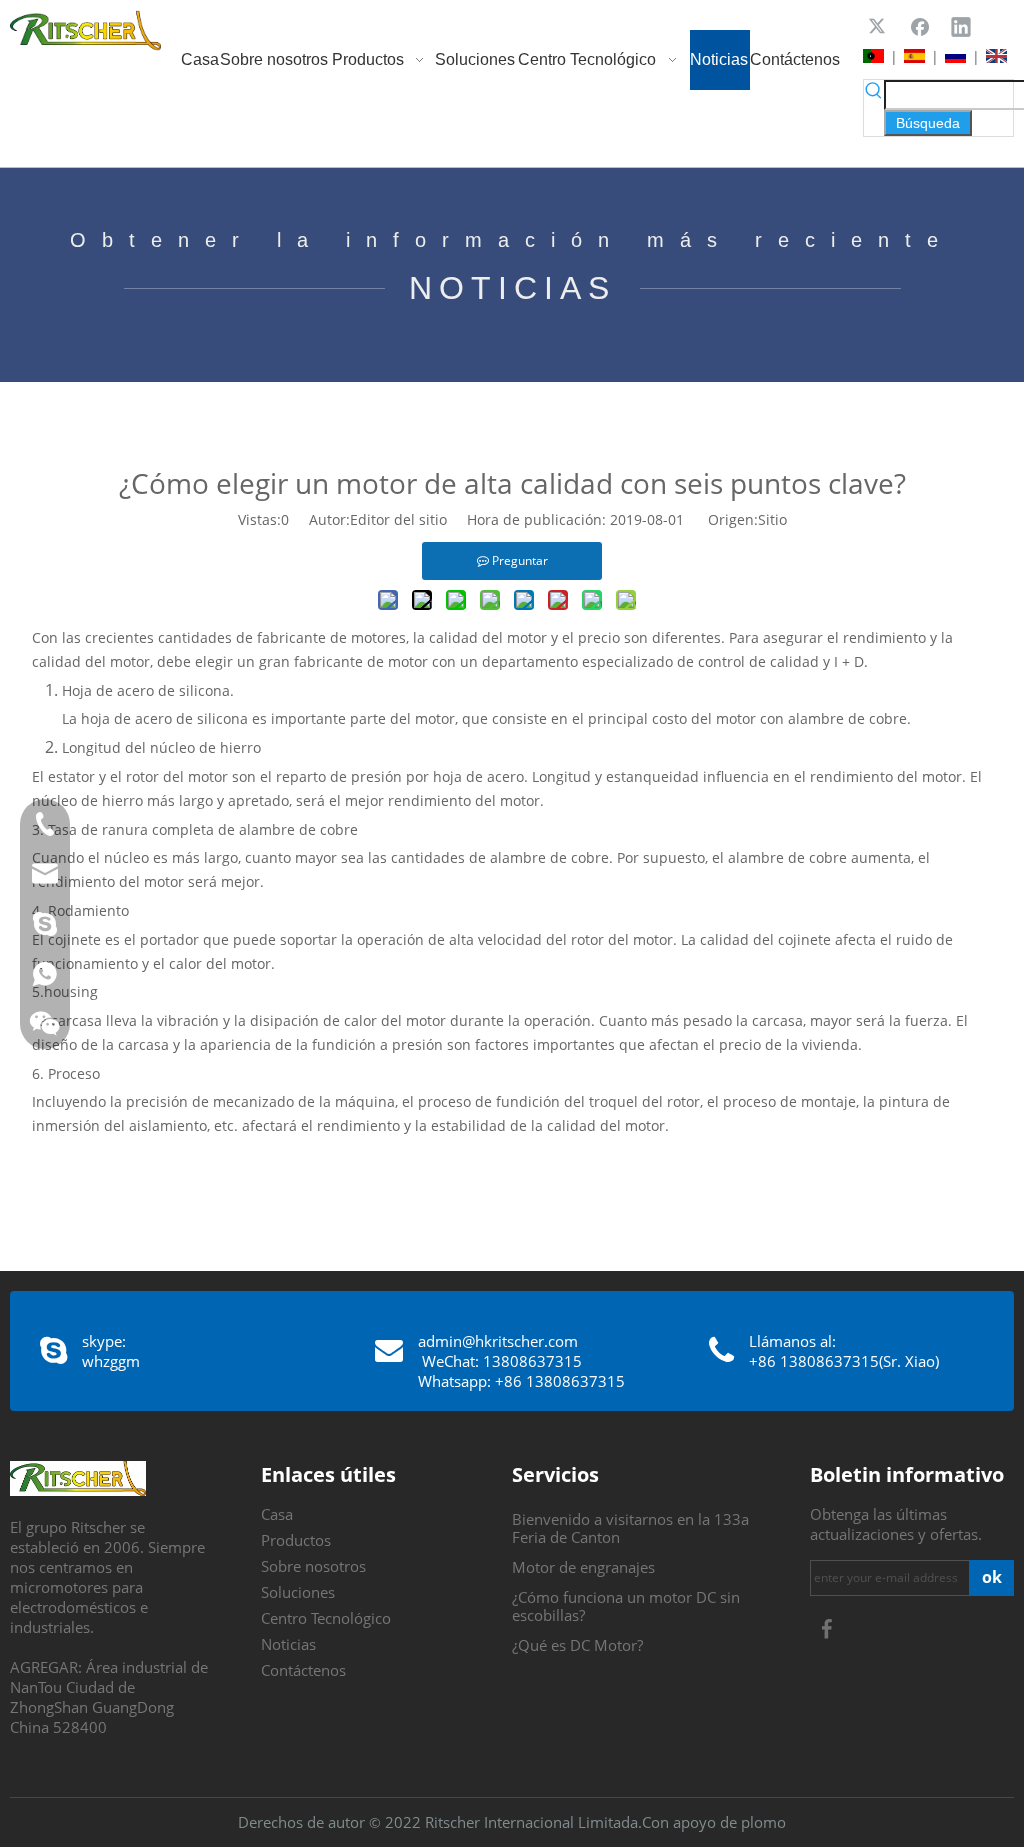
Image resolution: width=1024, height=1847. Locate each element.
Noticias (288, 1644)
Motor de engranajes (583, 1567)
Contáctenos (303, 1670)
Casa (277, 1514)
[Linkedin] (961, 26)
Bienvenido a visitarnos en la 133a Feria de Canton (630, 1528)
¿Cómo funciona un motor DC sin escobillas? (626, 1606)
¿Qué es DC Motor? (577, 1645)
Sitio (772, 519)
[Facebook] (920, 26)
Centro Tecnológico (326, 1618)
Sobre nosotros (313, 1566)
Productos (296, 1540)
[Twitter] (879, 26)
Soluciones (298, 1592)
